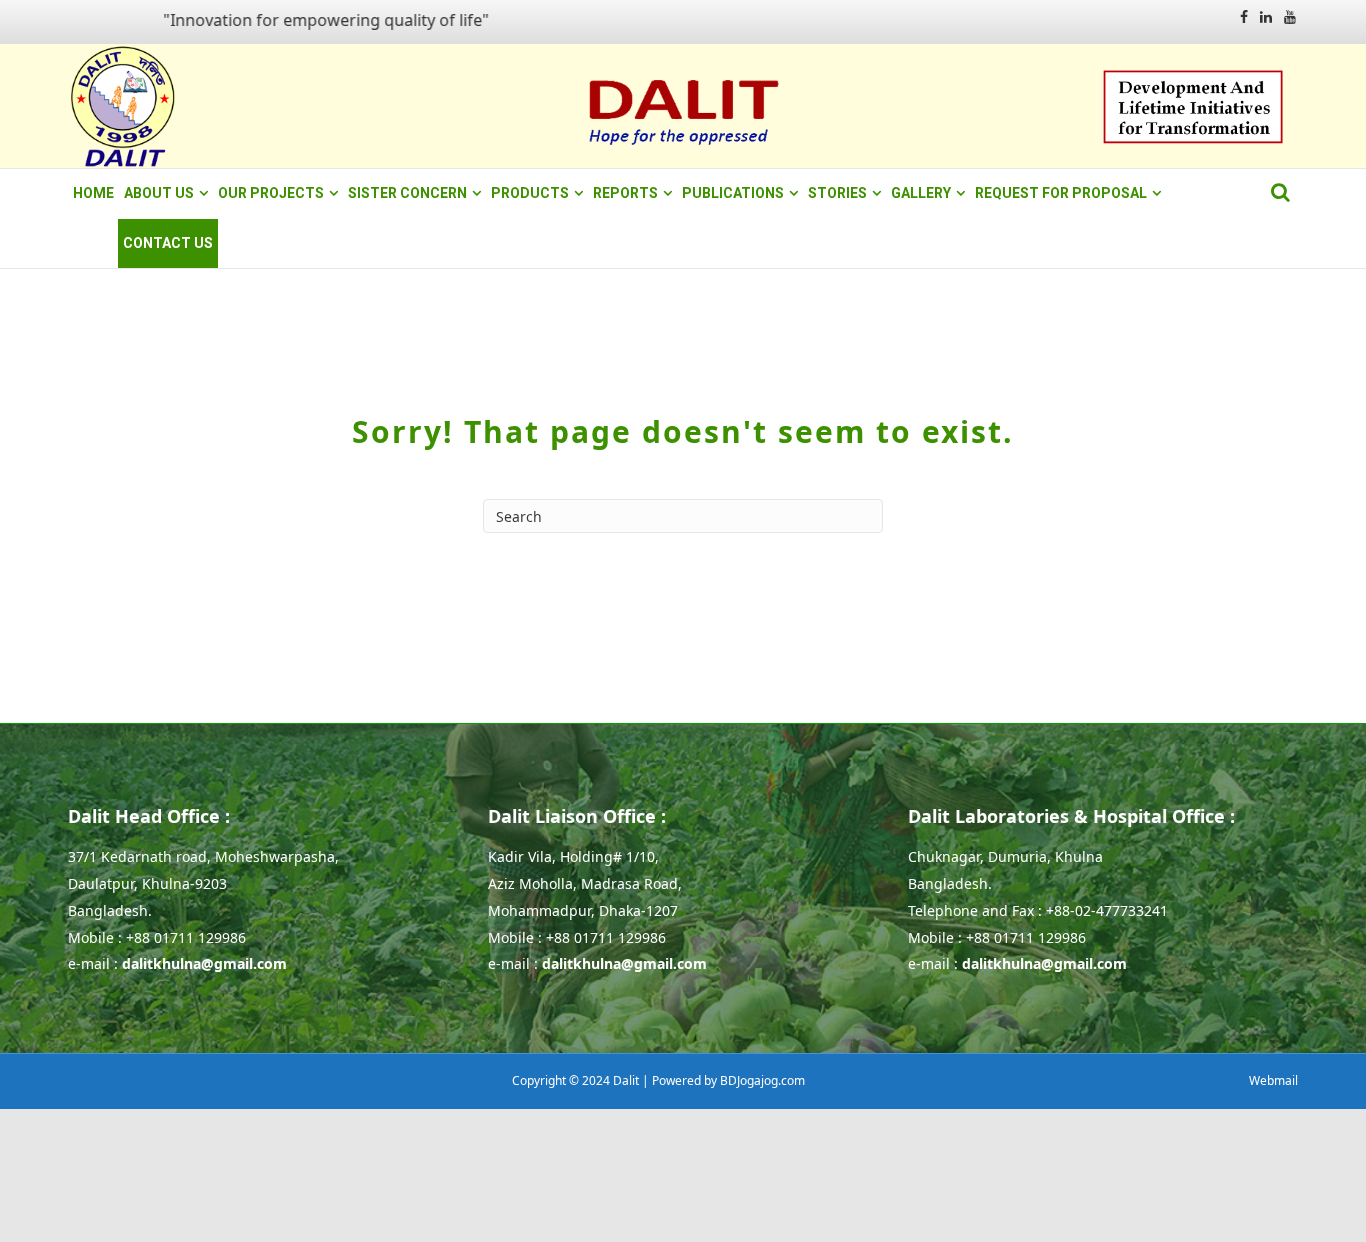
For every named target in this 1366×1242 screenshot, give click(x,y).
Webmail (1273, 1080)
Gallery (921, 193)
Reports (625, 193)
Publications (733, 193)
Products (530, 193)
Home (93, 193)
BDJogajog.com (762, 1080)
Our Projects (271, 193)
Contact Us (168, 243)
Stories (837, 193)
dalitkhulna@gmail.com (204, 963)
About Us (159, 193)
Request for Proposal (1061, 193)
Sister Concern (407, 193)
